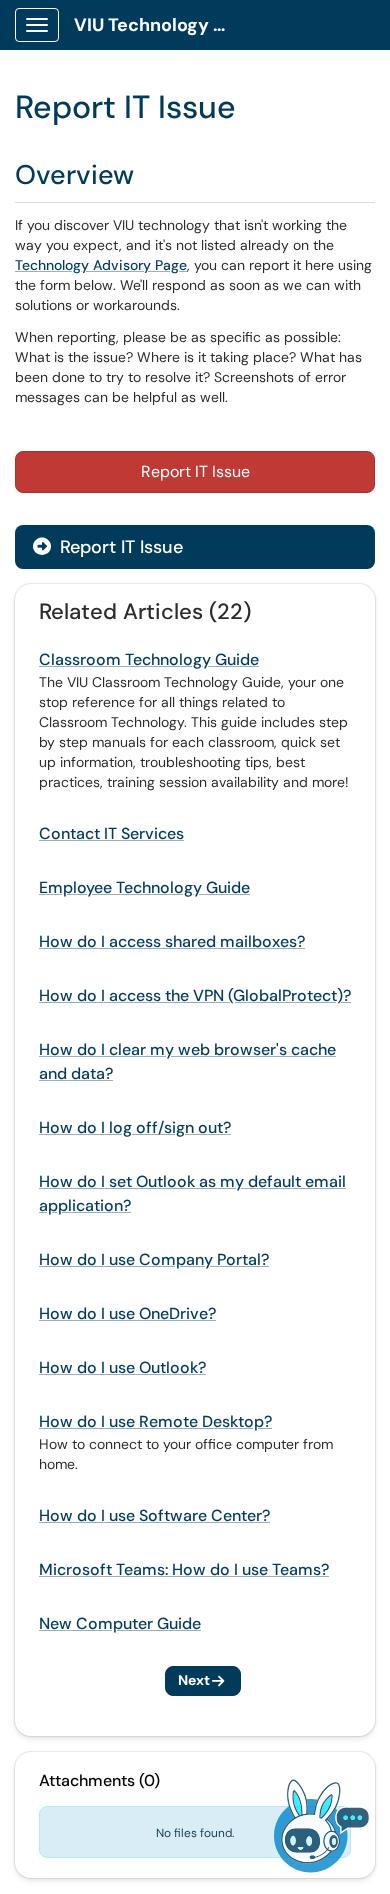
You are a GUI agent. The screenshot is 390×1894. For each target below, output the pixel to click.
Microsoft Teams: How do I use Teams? (184, 1569)
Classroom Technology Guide (149, 659)
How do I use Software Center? (154, 1515)
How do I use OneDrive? (127, 1313)
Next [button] (194, 1680)
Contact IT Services (111, 833)
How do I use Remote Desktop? (155, 1421)
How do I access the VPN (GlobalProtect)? (195, 995)
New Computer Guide (120, 1623)
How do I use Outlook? (122, 1367)
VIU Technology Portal (161, 25)
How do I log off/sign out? (135, 1127)
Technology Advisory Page (101, 265)
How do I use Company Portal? (154, 1259)
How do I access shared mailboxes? (172, 941)
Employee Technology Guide (144, 887)
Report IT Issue (195, 471)
